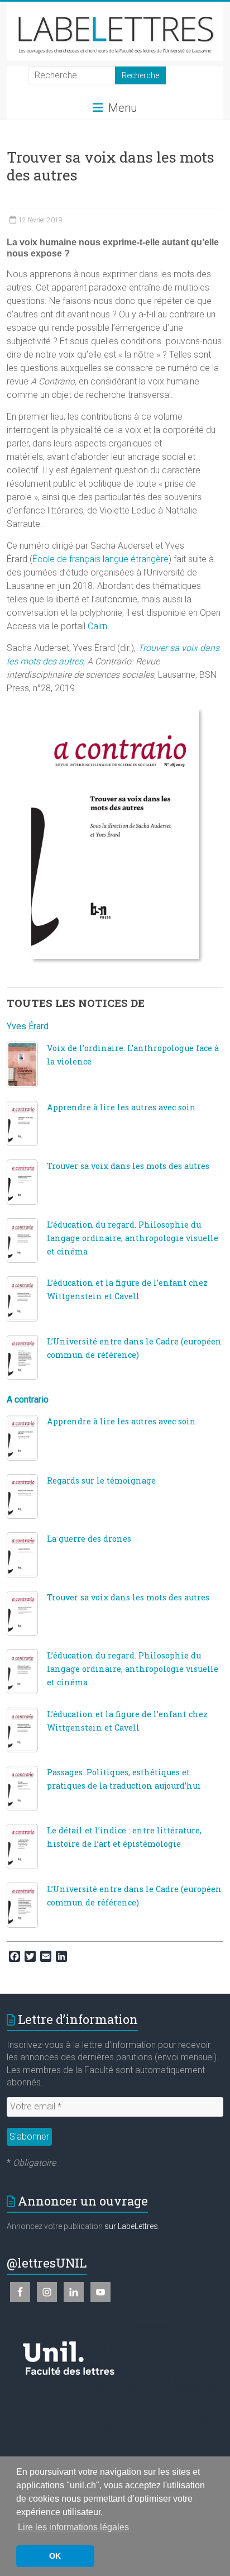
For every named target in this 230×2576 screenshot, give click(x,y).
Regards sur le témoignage (101, 1481)
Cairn (97, 626)
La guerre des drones (89, 1539)
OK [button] (55, 2556)
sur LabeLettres (131, 2226)
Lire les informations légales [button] (73, 2527)
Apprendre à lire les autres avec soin (121, 1107)
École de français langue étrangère (100, 559)
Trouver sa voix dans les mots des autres (128, 1166)
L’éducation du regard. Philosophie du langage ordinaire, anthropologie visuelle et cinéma (133, 1238)
